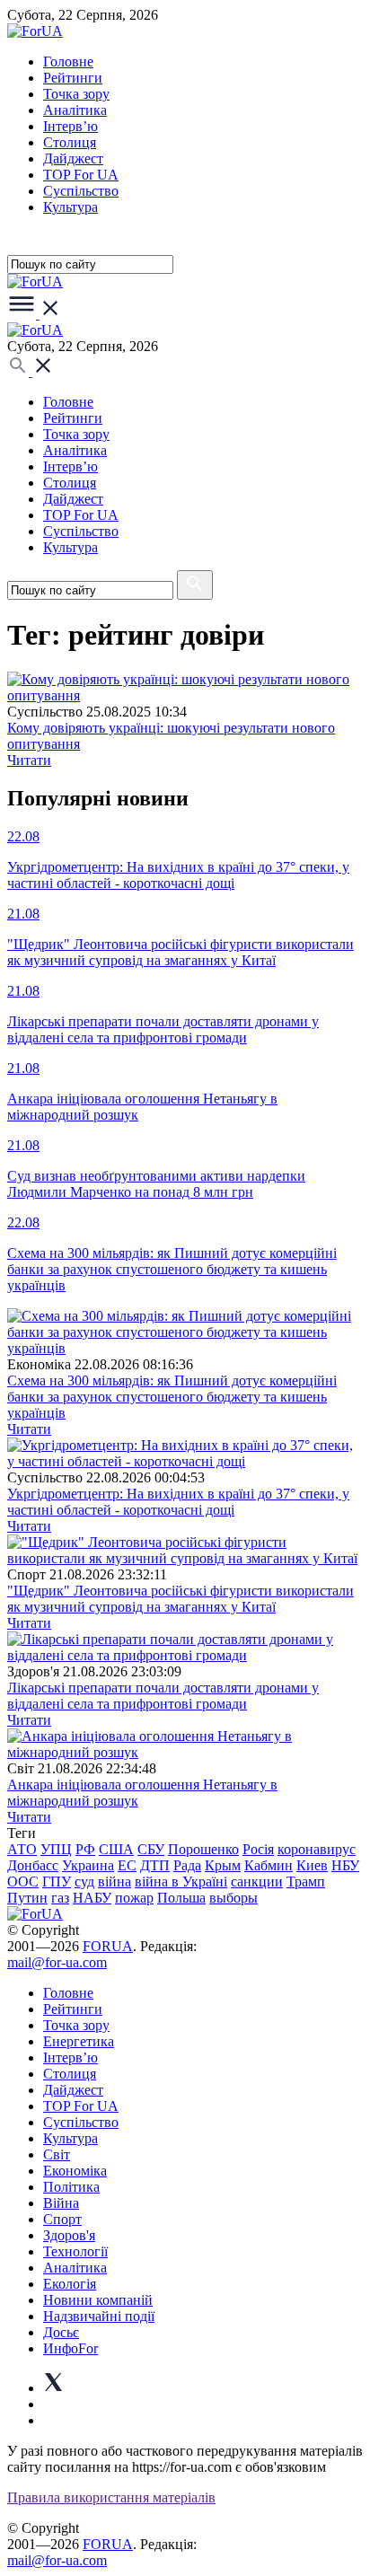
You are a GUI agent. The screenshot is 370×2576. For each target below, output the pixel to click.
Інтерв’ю (70, 126)
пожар (134, 1898)
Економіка (75, 2171)
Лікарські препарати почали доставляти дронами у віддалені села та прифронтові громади (163, 1696)
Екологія (70, 2284)
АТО (22, 1849)
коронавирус (317, 1849)
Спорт (62, 2219)
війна (115, 1881)
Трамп (306, 1881)
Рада (187, 1865)
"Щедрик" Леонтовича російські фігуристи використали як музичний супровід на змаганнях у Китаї (181, 1599)
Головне (68, 62)
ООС (23, 1881)
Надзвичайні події (99, 2316)
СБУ (151, 1849)
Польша (181, 1898)
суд (84, 1881)
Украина (88, 1865)
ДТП (155, 1865)
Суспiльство (81, 191)
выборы (233, 1898)
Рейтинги (73, 78)
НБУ (345, 1865)
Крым (223, 1865)
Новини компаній (98, 2300)
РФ (85, 1849)
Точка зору (76, 94)
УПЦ (56, 1849)
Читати (29, 760)
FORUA (108, 1946)
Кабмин (269, 1865)
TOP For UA (81, 175)
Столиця (70, 142)
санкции (257, 1881)
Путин (27, 1898)
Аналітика (75, 110)
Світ (57, 2154)
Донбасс (33, 1865)
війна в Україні (181, 1881)
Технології (75, 2251)
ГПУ (57, 1881)
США (116, 1849)
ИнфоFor (70, 2348)
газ (60, 1898)
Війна (61, 2203)
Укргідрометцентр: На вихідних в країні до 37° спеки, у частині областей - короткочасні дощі (178, 1502)
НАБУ (92, 1898)
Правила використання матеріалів (111, 2497)
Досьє (61, 2332)
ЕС (127, 1865)
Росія (258, 1849)
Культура (70, 207)
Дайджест (73, 158)
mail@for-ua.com (57, 1962)
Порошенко (203, 1849)
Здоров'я (69, 2235)
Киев (312, 1865)
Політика (71, 2187)
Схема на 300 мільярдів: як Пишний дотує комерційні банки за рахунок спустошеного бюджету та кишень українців (172, 1397)
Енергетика (79, 2041)
